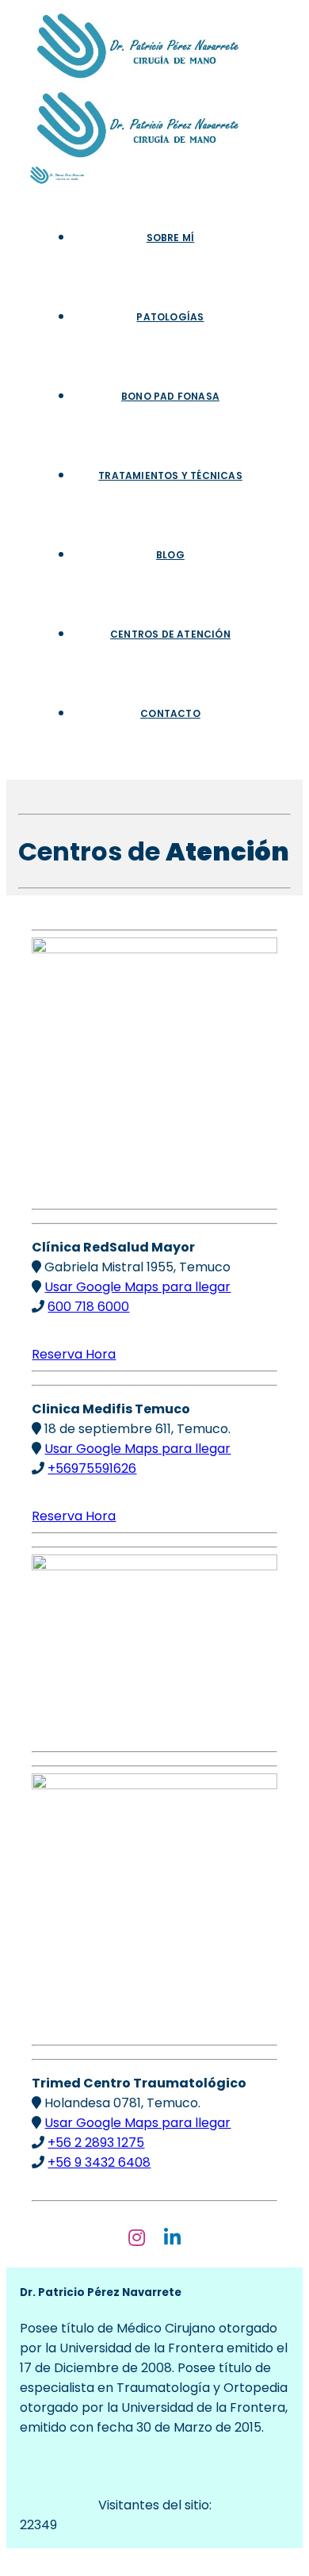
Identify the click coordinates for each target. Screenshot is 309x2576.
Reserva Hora (74, 1354)
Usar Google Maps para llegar (137, 1287)
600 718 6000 (88, 1307)
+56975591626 (92, 1468)
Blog (170, 555)
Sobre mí (171, 238)
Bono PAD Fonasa (170, 396)
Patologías (170, 317)
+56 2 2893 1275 (96, 2143)
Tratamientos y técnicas (170, 475)
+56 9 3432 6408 (99, 2162)
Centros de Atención (170, 634)
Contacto (170, 713)
